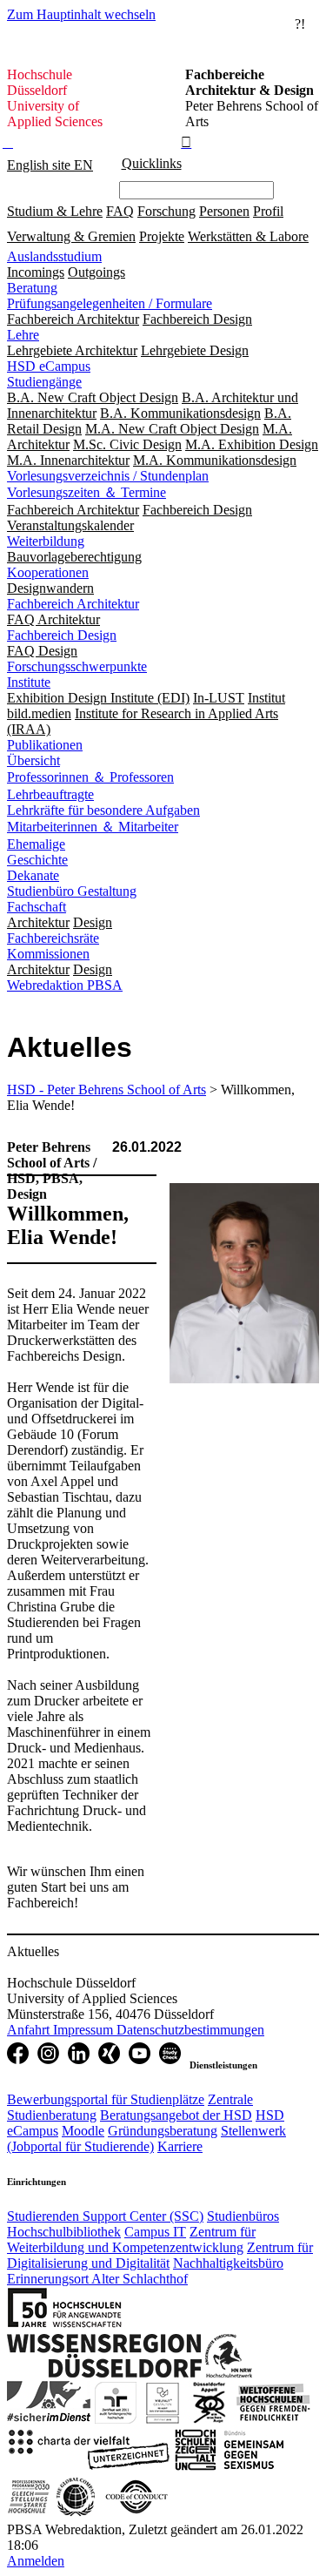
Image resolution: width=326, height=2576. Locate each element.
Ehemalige (36, 844)
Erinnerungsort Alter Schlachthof (97, 2279)
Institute (29, 682)
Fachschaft (37, 907)
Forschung (166, 211)
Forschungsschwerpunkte (77, 666)
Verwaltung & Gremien (71, 236)
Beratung (32, 288)
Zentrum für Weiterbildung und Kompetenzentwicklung (131, 2240)
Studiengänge (44, 382)
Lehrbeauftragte (50, 794)
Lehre (23, 335)
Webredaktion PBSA (65, 985)
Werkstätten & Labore (248, 236)
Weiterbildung (46, 541)
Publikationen (45, 745)
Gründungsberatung (163, 2131)
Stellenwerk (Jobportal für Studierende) (146, 2139)
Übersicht (33, 760)
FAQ (120, 211)
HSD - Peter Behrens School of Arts (106, 1090)
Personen (224, 211)
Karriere (180, 2146)
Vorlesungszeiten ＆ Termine (86, 492)
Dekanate (33, 875)
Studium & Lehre (55, 211)
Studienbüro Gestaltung (72, 891)
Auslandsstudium (54, 256)
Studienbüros (243, 2216)
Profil (268, 211)
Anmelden (36, 2561)
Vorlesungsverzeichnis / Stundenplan (108, 476)
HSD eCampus (49, 366)
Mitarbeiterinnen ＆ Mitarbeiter (93, 827)
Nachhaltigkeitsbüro (228, 2263)
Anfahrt (30, 2030)
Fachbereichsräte (53, 938)
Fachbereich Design (62, 635)
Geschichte (37, 860)
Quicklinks (152, 163)
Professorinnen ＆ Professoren (90, 777)
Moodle (83, 2131)
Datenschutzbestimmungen (190, 2030)
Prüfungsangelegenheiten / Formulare (110, 303)
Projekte (162, 236)
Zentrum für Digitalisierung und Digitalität (160, 2255)
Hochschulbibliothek (64, 2232)
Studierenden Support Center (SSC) (105, 2216)
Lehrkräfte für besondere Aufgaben (103, 810)
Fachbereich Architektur (73, 604)
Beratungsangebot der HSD (176, 2115)
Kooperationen (48, 572)
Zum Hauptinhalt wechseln (81, 14)
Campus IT (155, 2232)
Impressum (85, 2030)
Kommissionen (48, 954)
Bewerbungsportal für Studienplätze (106, 2099)
